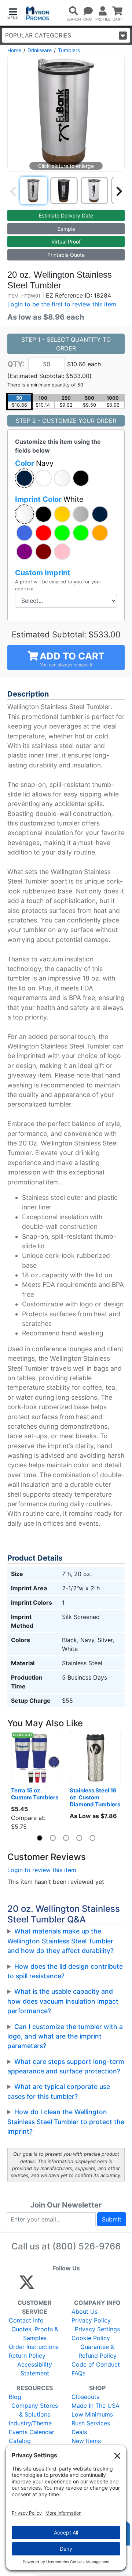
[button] (13, 13)
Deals (79, 2432)
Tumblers (69, 50)
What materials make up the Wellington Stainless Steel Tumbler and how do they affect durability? (60, 1941)
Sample (66, 229)
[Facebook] (44, 2285)
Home (14, 50)
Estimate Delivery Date (66, 215)
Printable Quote (66, 255)
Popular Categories (38, 35)
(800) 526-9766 (87, 2246)
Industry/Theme (30, 2423)
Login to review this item (42, 1870)
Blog (15, 2397)
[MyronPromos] (38, 13)
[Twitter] (27, 2285)
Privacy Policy (91, 2320)
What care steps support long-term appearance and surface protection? (66, 2066)
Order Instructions (34, 2347)
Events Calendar (32, 2432)
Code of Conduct (96, 2364)
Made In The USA (96, 2406)
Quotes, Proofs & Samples (35, 2334)
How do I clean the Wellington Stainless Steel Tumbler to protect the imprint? (66, 2122)
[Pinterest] (60, 2285)
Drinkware (40, 50)
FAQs (78, 2373)
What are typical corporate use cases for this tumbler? (59, 2091)
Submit (112, 2219)
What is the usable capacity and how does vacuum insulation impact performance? (63, 2001)
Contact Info (26, 2320)
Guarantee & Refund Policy (98, 2351)
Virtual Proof (66, 242)
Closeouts (85, 2397)
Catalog (20, 2441)
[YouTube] (107, 2285)
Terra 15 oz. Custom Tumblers (35, 1794)
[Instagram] (76, 2285)
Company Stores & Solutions (35, 2410)
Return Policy (27, 2356)
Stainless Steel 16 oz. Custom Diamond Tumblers (95, 1797)
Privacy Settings (97, 2329)
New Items (86, 2441)
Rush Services (91, 2423)
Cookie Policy (91, 2338)
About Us (85, 2311)
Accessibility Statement (35, 2369)
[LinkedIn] (91, 2285)
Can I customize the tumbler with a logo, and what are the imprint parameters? (65, 2036)
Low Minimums (92, 2414)
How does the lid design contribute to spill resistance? (65, 1971)
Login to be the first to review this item (62, 304)
